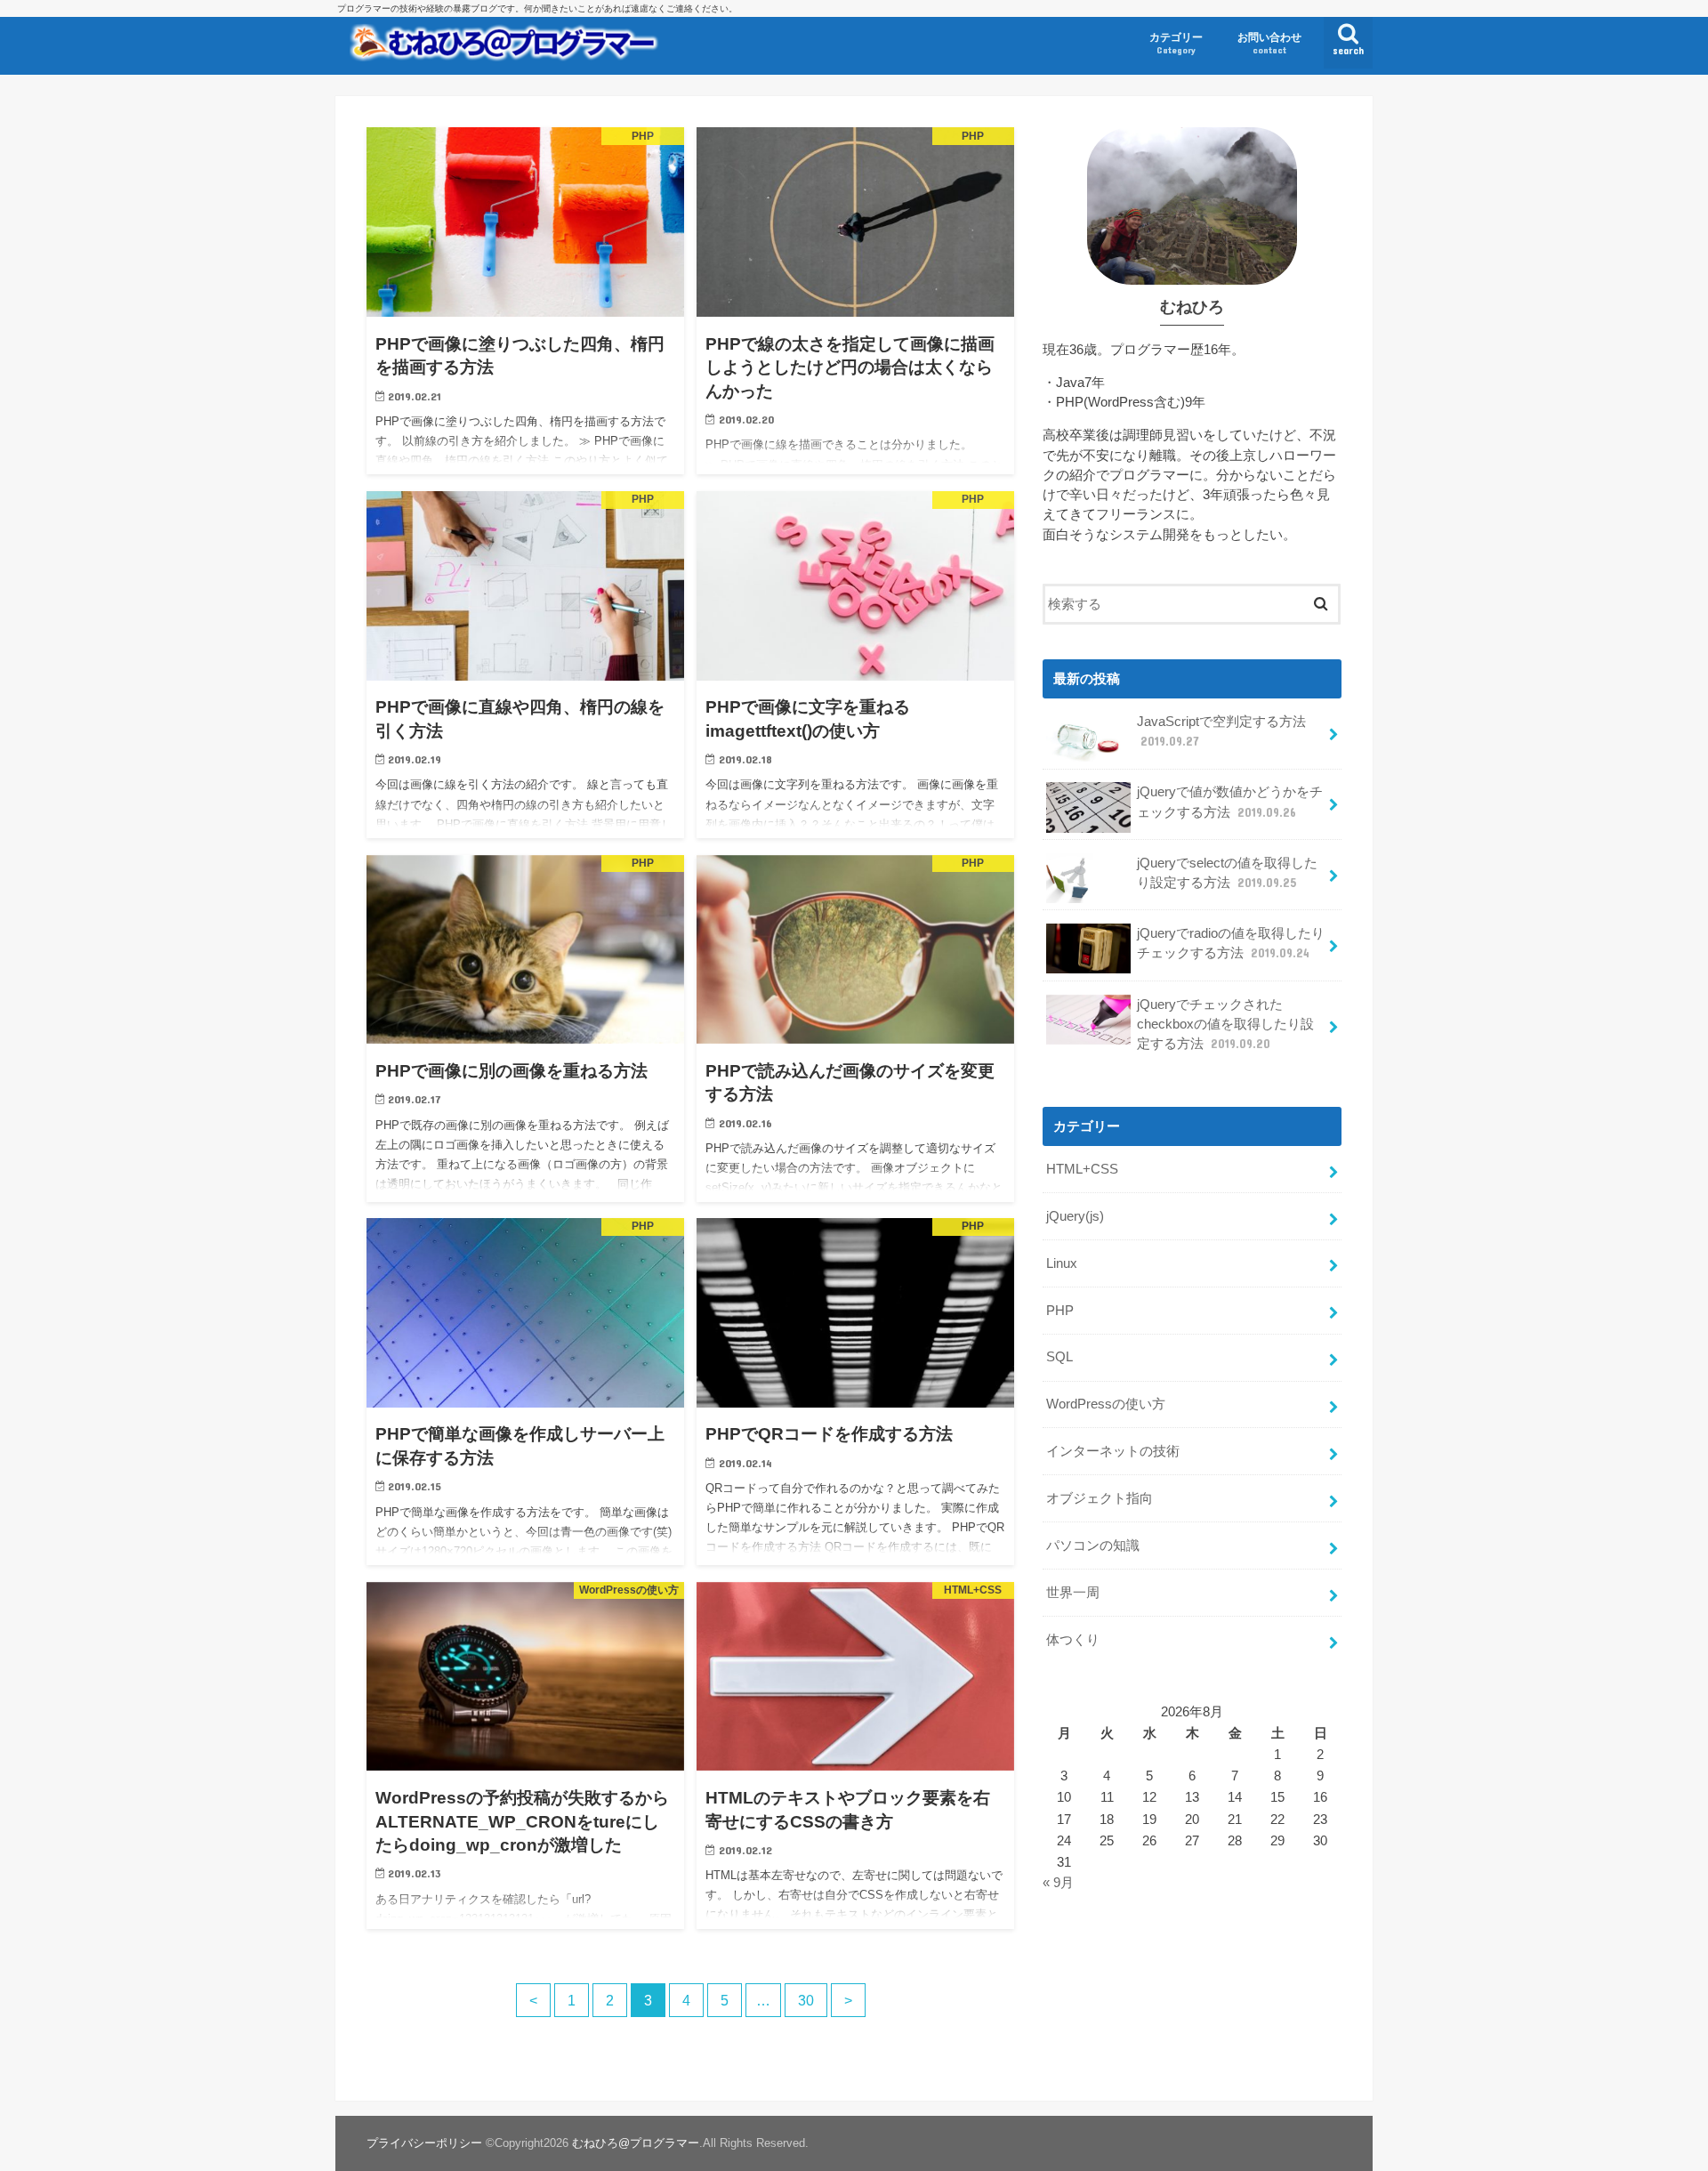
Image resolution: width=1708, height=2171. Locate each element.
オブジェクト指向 (1100, 1498)
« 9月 (1058, 1883)
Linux (1062, 1263)
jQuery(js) (1075, 1216)
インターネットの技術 (1113, 1451)
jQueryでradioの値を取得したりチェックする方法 (1231, 943)
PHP (1060, 1311)
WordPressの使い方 (1106, 1404)
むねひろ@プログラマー (636, 2143)
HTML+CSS (1082, 1169)
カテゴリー (1176, 43)
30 (806, 2000)
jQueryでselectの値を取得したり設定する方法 (1227, 873)
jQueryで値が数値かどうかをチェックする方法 (1230, 802)
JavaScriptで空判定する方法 (1221, 731)
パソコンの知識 (1093, 1546)
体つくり (1073, 1640)
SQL (1059, 1357)
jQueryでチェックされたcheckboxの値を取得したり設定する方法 (1225, 1024)
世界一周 (1073, 1593)
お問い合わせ (1269, 43)
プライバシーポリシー (424, 2143)
